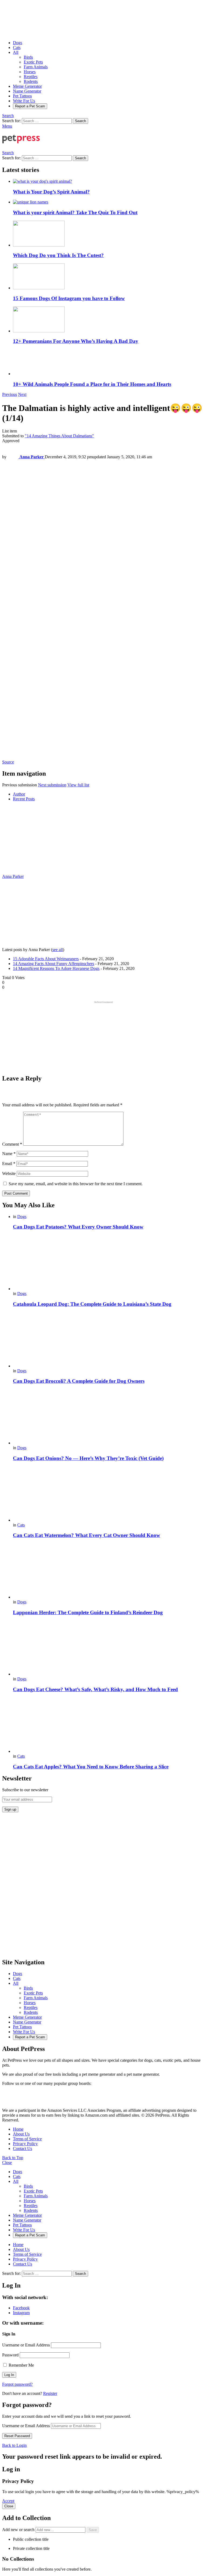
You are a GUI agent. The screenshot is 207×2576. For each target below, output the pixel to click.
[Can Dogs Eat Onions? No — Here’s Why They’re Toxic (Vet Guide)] (109, 1417)
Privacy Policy (25, 2144)
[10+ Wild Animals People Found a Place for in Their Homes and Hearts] (109, 363)
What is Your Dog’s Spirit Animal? (51, 192)
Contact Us (23, 2149)
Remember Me (21, 2365)
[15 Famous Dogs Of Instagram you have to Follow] (109, 277)
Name (9, 1154)
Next (22, 394)
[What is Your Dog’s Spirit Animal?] (109, 181)
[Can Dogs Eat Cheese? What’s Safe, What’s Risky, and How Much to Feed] (109, 1648)
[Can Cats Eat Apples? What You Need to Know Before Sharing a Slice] (109, 1726)
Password (10, 2355)
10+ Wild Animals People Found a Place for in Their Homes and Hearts (92, 384)
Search (80, 121)
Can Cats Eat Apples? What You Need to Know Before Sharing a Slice (91, 1767)
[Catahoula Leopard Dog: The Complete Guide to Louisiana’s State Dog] (109, 1263)
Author (19, 794)
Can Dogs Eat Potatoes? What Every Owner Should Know (78, 1227)
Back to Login (14, 2445)
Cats (17, 47)
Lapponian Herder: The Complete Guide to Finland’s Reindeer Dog (88, 1612)
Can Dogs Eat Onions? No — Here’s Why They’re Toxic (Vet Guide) (88, 1458)
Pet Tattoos (22, 96)
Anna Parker (13, 876)
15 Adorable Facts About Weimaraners (46, 959)
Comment (12, 1144)
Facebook (21, 2308)
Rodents (31, 81)
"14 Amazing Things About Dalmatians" (59, 436)
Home (18, 2129)
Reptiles (31, 77)
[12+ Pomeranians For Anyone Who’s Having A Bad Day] (109, 320)
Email (9, 1164)
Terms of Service (27, 2139)
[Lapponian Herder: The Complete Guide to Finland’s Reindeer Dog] (109, 1572)
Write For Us (24, 101)
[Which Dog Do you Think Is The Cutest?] (109, 234)
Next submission (52, 785)
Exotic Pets (33, 62)
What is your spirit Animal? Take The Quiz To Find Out (75, 212)
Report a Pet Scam (30, 106)
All (16, 52)
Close (7, 2162)
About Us (21, 2134)
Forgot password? (17, 2384)
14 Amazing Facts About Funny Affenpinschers (54, 964)
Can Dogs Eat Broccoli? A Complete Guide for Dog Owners (79, 1381)
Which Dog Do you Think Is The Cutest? (58, 255)
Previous (10, 394)
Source (8, 762)
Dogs (18, 43)
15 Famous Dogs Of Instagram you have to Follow (69, 298)
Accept (8, 2501)
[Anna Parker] (36, 872)
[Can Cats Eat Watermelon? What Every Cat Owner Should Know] (109, 1495)
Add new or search (19, 2530)
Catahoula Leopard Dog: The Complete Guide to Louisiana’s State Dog (92, 1304)
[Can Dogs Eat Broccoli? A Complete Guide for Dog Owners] (109, 1340)
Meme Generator (27, 86)
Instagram (21, 2313)
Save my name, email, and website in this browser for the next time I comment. (76, 1184)
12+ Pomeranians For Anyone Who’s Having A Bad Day (76, 341)
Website (9, 1173)
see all (58, 950)
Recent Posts (24, 799)
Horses (30, 72)
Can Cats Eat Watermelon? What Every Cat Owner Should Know (87, 1535)
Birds (28, 57)
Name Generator (27, 91)
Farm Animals (36, 67)
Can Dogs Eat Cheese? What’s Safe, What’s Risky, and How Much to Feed (95, 1689)
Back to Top (13, 2158)
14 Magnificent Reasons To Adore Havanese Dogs (56, 968)
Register (50, 2393)
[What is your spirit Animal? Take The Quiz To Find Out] (109, 202)
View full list (78, 785)
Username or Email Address (26, 2345)
